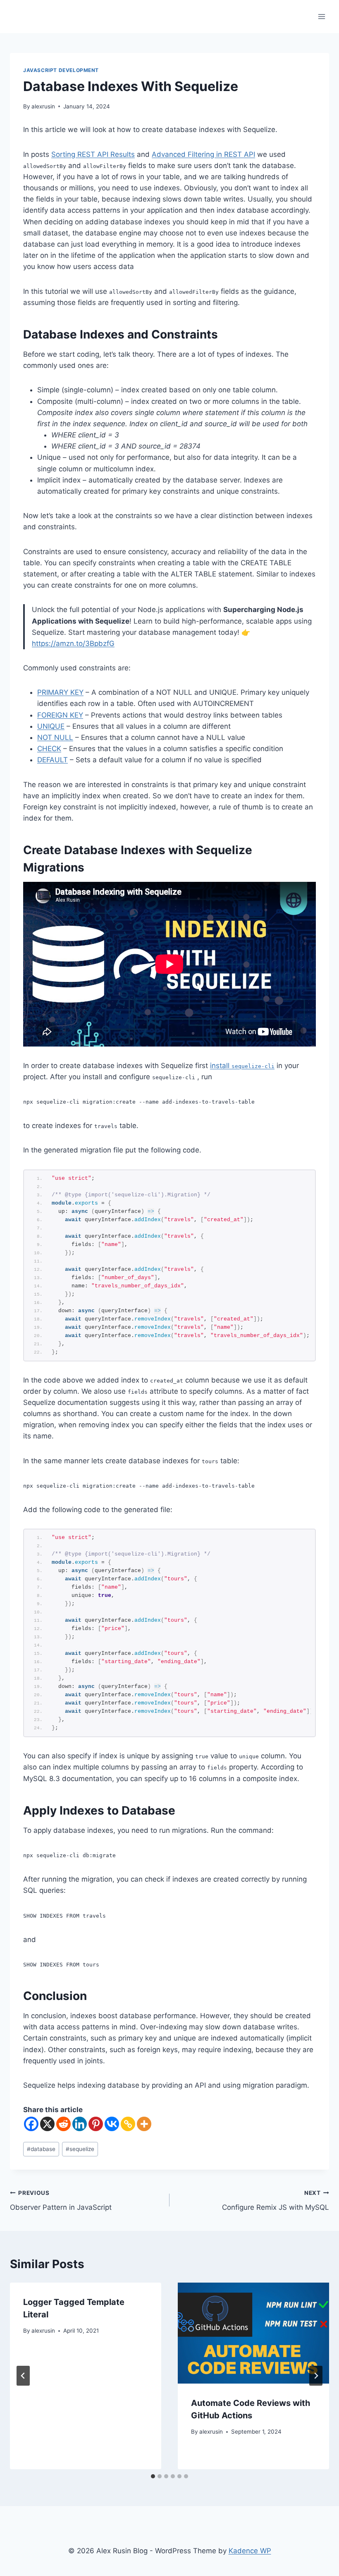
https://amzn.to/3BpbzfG (73, 643)
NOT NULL (55, 737)
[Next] (316, 2376)
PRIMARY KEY (60, 692)
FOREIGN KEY (60, 715)
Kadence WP (250, 2551)
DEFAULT (53, 760)
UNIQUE (51, 726)
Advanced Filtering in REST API (203, 154)
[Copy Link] (128, 2124)
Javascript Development (61, 70)
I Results (121, 154)
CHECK (49, 749)
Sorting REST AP (79, 154)
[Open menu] (321, 16)
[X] (47, 2124)
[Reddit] (63, 2124)
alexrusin (43, 106)
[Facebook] (31, 2124)
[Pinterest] (96, 2124)
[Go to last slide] (23, 2376)
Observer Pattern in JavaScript (61, 2200)
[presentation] (253, 2333)
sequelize (80, 2149)
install (242, 1066)
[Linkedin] (80, 2124)
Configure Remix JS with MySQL (276, 2200)
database (41, 2149)
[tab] (153, 2476)
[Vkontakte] (112, 2124)
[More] (144, 2124)
